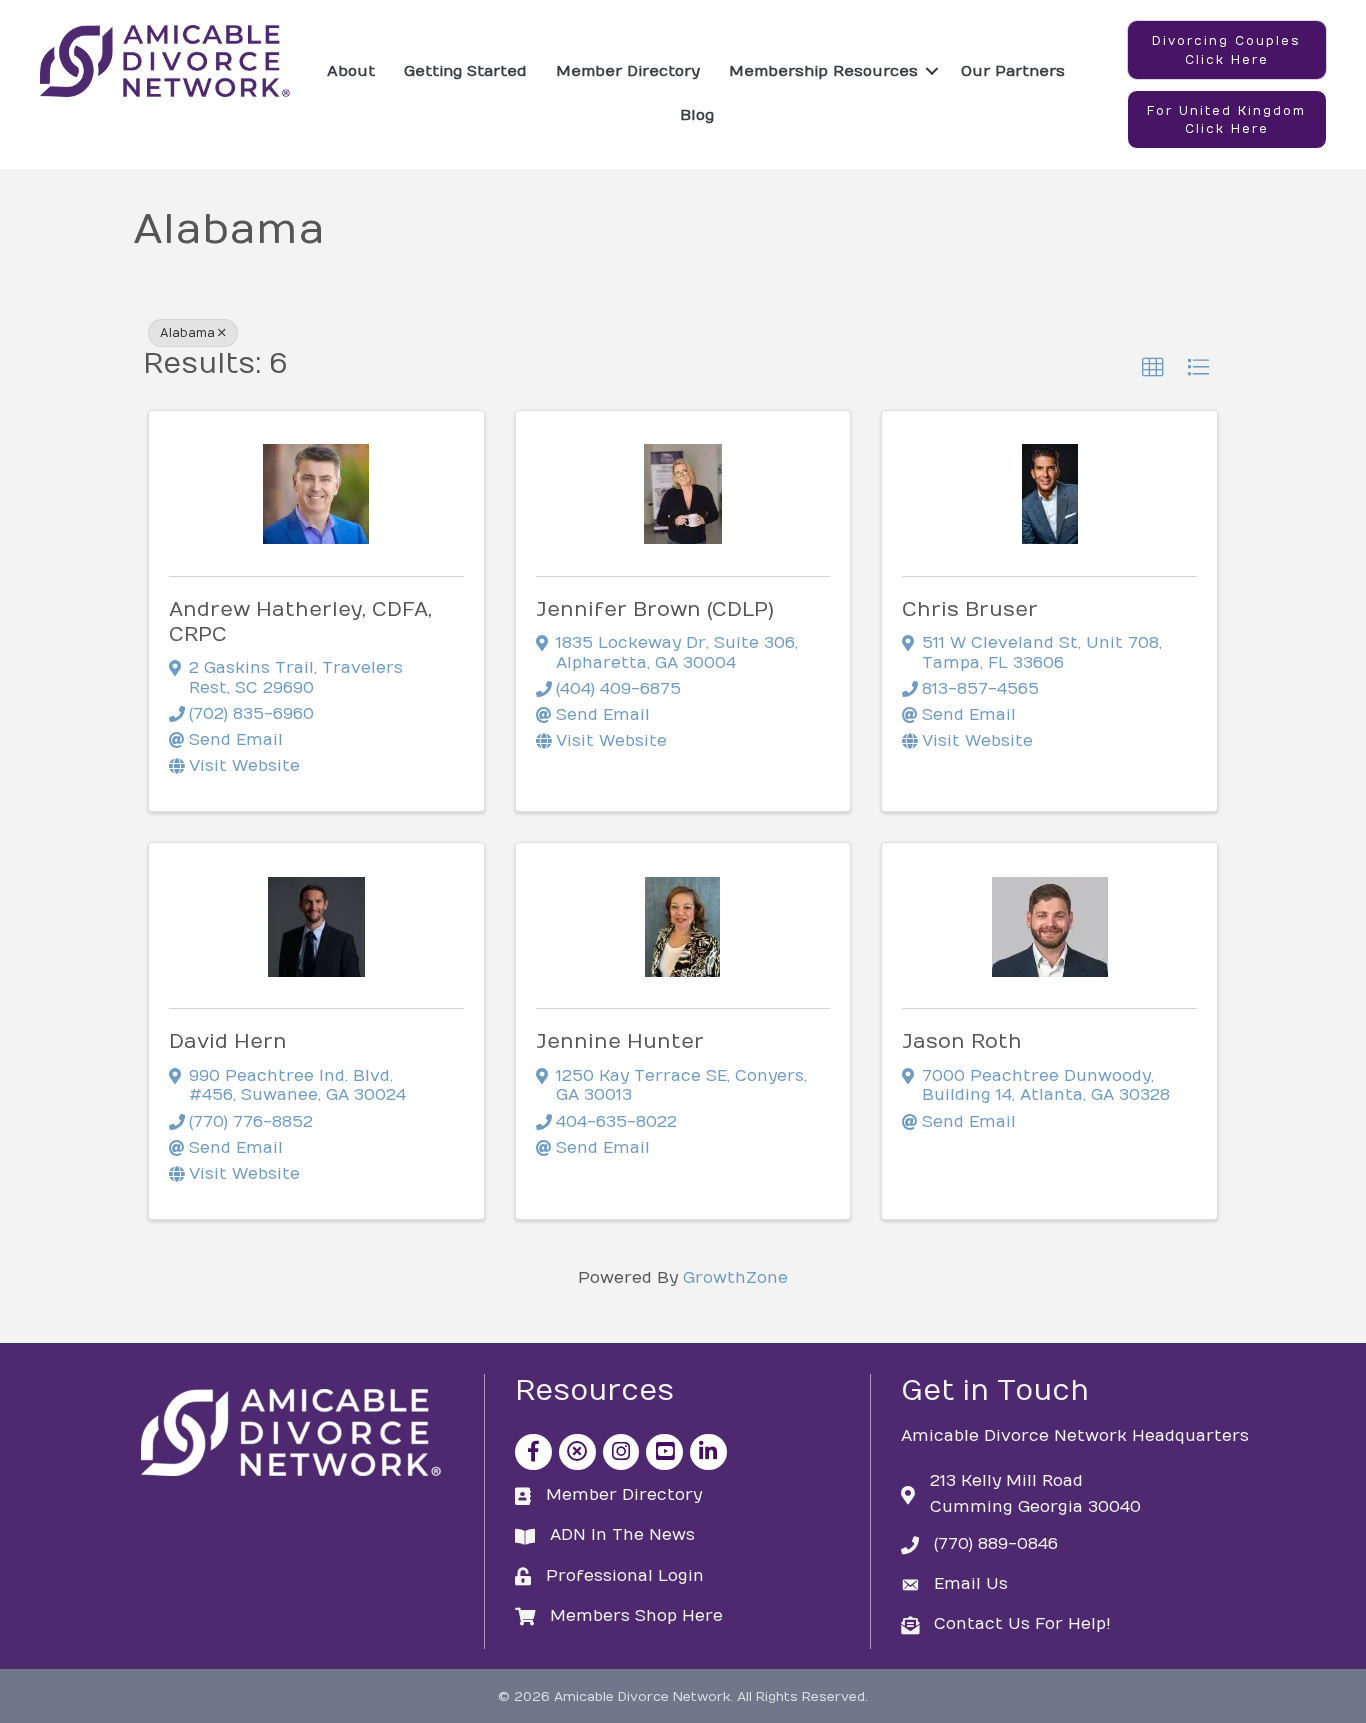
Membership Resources (823, 71)
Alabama (187, 333)
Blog (697, 115)
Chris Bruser (970, 609)
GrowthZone (735, 1278)
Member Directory (628, 71)
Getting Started (465, 71)
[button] (1227, 50)
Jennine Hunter (620, 1041)
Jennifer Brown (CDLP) (655, 609)
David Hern (228, 1041)
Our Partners (1013, 71)
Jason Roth (962, 1041)
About (351, 71)
